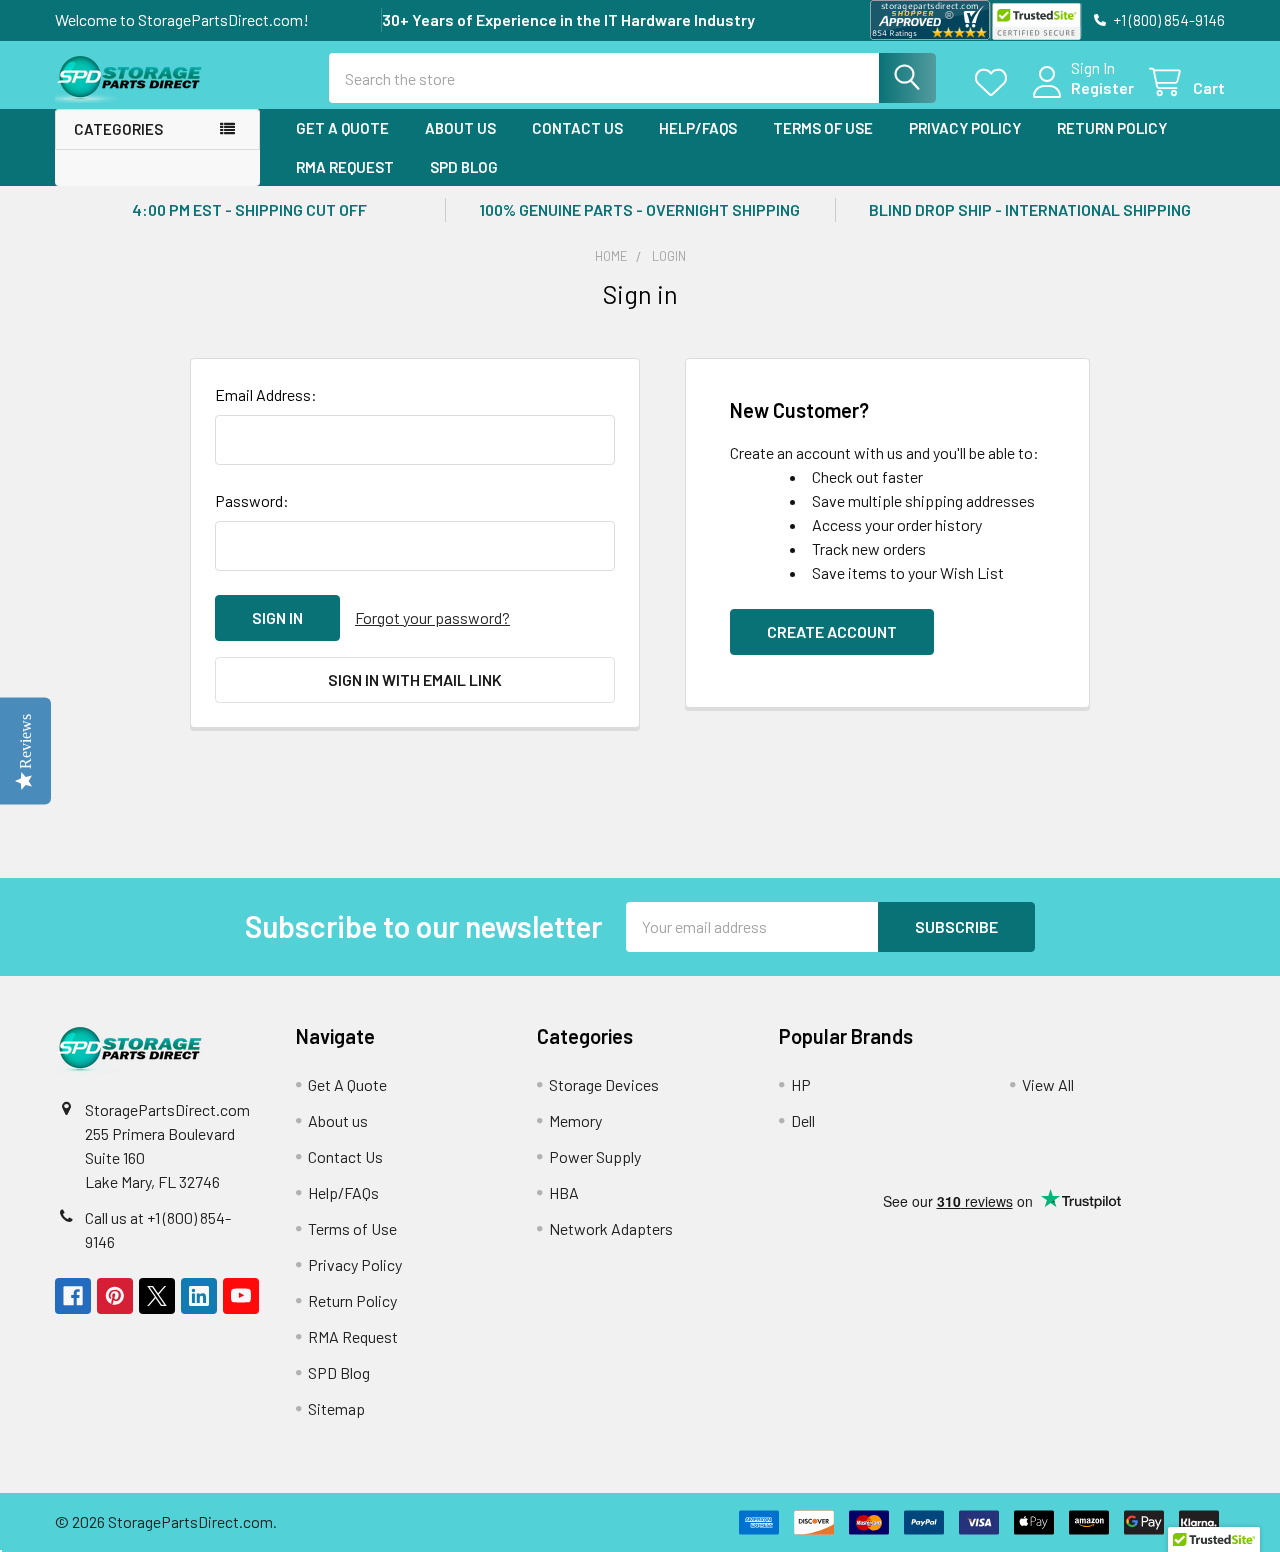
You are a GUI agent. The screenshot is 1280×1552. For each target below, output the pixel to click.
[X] (157, 1296)
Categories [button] (118, 129)
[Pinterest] (115, 1296)
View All (1048, 1084)
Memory (575, 1120)
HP (801, 1084)
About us (460, 128)
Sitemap (336, 1408)
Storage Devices (604, 1084)
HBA (564, 1192)
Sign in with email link (415, 679)
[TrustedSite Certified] (1036, 21)
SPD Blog (464, 167)
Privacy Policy (965, 128)
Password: (252, 500)
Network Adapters (611, 1228)
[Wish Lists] (995, 82)
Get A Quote (342, 128)
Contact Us (577, 128)
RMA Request (345, 167)
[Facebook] (73, 1296)
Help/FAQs (698, 128)
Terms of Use (823, 128)
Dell (803, 1120)
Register (1102, 87)
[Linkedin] (199, 1296)
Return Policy (1112, 128)
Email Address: (266, 394)
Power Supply (595, 1156)
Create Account (832, 631)
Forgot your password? (432, 617)
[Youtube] (241, 1296)
